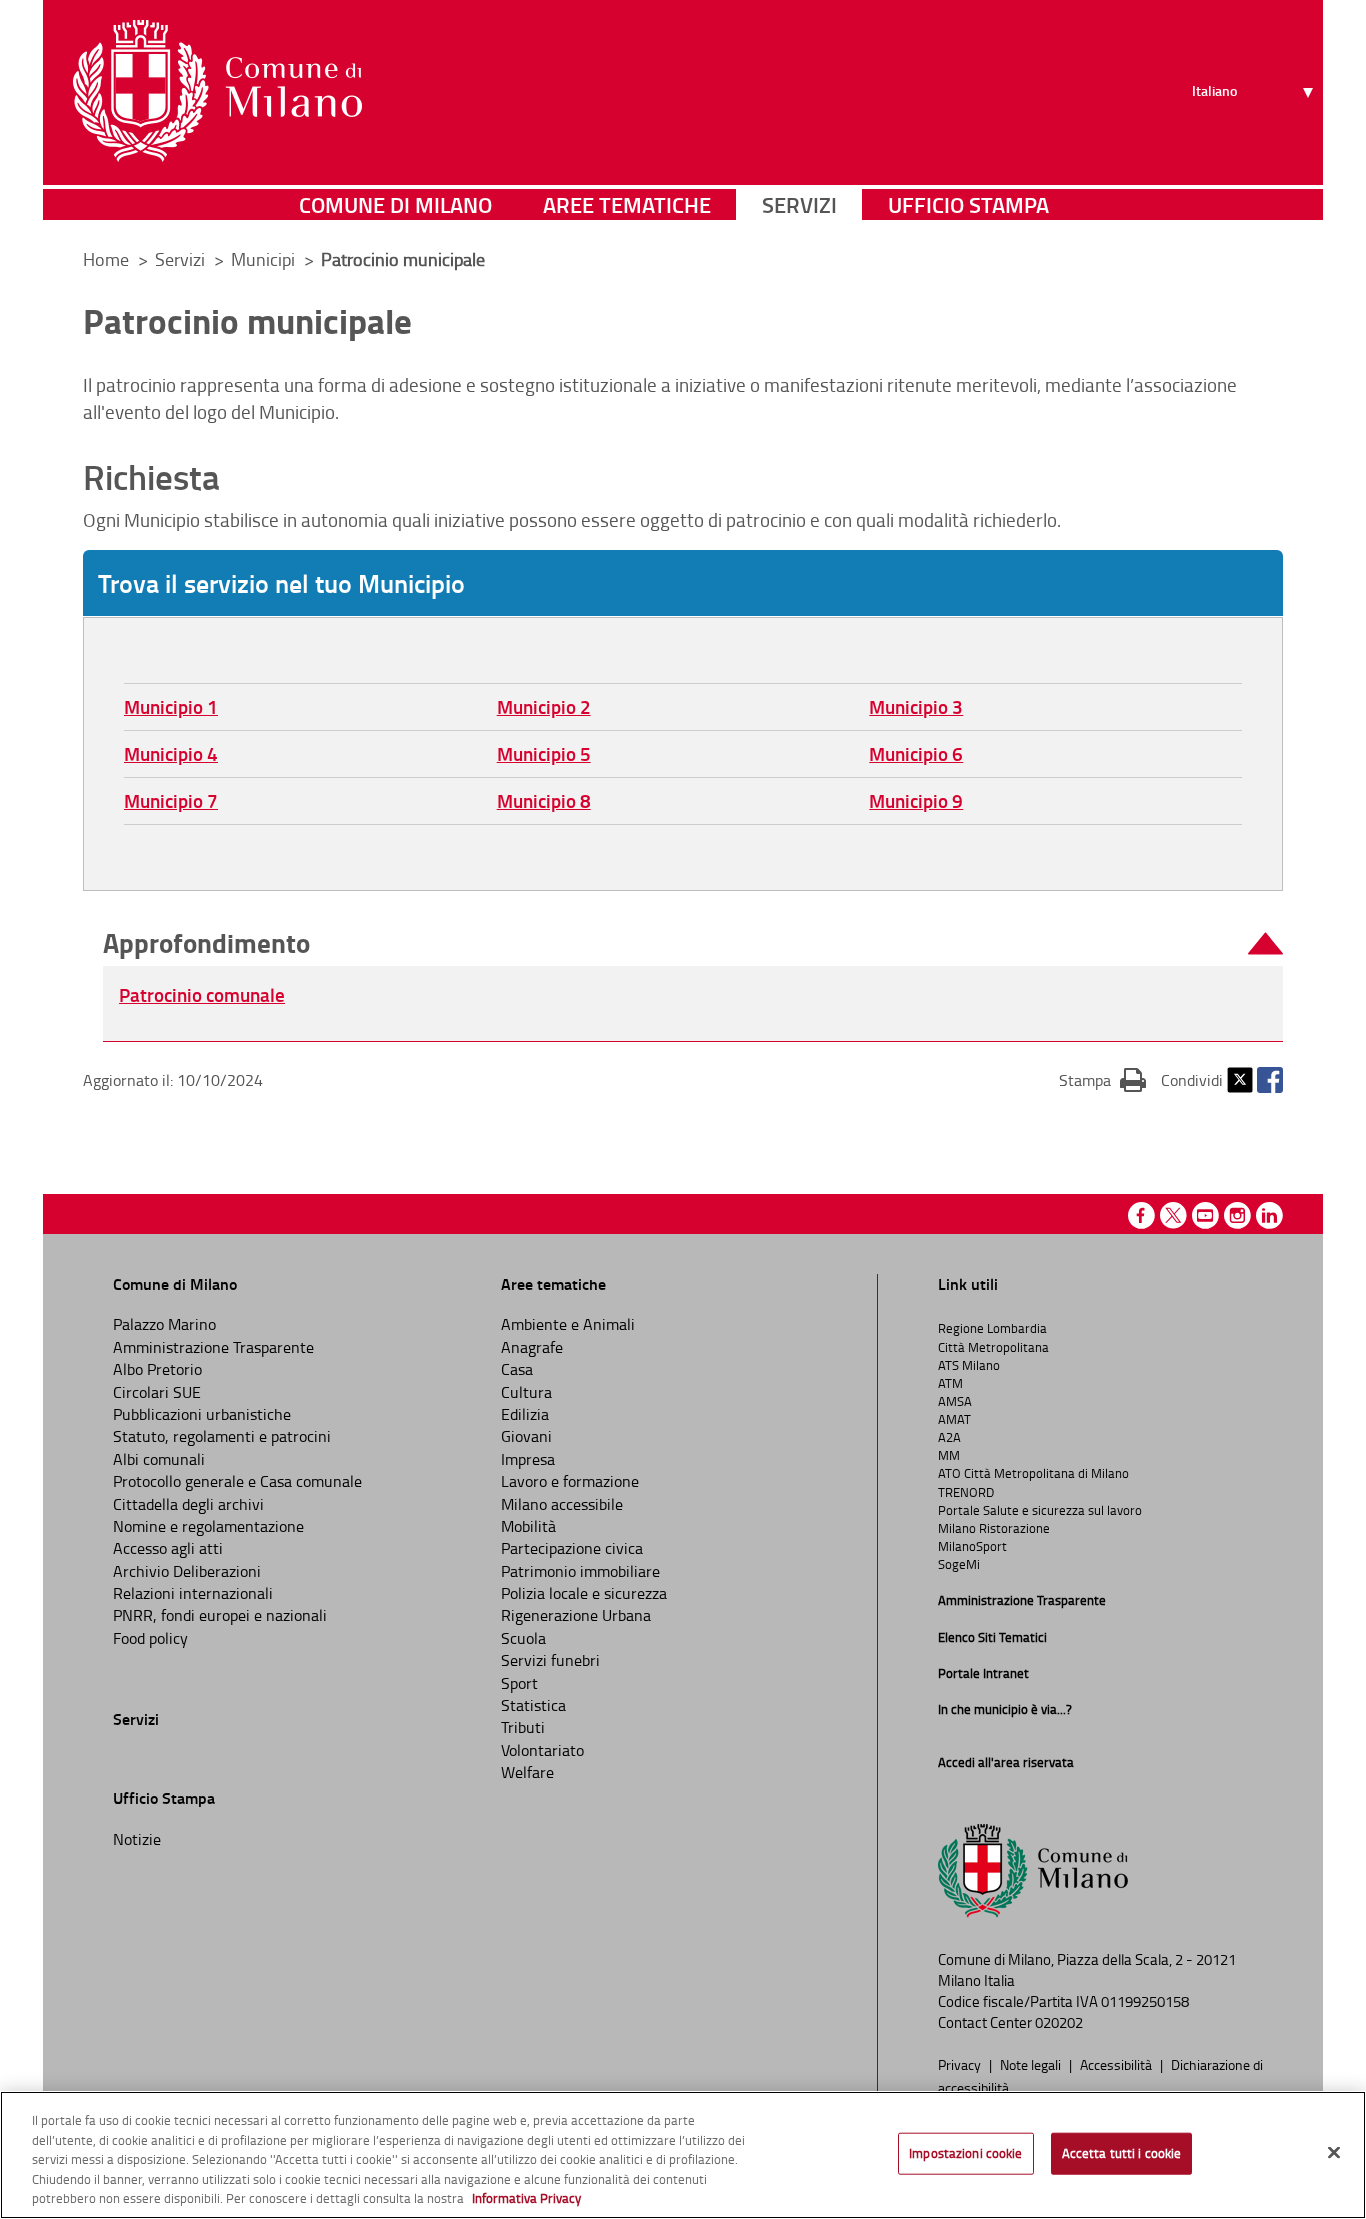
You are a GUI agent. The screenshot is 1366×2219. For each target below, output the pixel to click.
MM (949, 1455)
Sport (519, 1683)
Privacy (961, 2064)
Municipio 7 (171, 800)
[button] (693, 943)
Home (106, 259)
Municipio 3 (916, 706)
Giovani (526, 1436)
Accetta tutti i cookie (1122, 2153)
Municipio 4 (171, 753)
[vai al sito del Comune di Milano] (217, 91)
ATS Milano (969, 1365)
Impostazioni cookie (965, 2153)
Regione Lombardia (992, 1328)
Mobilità (528, 1526)
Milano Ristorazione (994, 1528)
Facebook (1270, 1080)
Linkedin (1269, 1215)
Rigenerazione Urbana (576, 1615)
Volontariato (542, 1750)
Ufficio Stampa (968, 204)
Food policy (150, 1638)
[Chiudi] (1334, 2153)
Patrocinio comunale (202, 994)
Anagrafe (532, 1347)
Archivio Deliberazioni (187, 1571)
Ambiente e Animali (568, 1324)
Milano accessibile (562, 1504)
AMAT (954, 1419)
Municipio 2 (544, 706)
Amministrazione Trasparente (213, 1347)
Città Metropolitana (993, 1347)
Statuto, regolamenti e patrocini (222, 1436)
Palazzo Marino (164, 1324)
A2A (949, 1437)
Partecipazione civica (572, 1548)
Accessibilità (1117, 2064)
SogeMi (959, 1564)
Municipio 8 (544, 800)
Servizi (799, 204)
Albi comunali (159, 1459)
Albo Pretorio (157, 1369)
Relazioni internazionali (193, 1593)
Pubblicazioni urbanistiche (202, 1414)
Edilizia (525, 1414)
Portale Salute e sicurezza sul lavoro (1040, 1510)
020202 (1059, 2022)
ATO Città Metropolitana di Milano (1033, 1473)
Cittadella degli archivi (188, 1504)
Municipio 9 (916, 800)
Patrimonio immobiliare (580, 1571)
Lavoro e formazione (570, 1481)
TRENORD (966, 1492)
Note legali (1032, 2064)
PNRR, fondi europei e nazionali (220, 1615)
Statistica (533, 1705)
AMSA (955, 1401)
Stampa (1102, 1079)
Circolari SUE (157, 1392)
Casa (517, 1369)
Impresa (528, 1459)
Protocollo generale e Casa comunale (237, 1481)
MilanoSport (972, 1546)
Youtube (1205, 1215)
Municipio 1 (171, 706)
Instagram (1237, 1215)
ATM (950, 1383)
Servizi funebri (550, 1660)
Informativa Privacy (526, 2198)
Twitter (1240, 1080)
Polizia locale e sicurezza (584, 1593)
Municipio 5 (544, 753)
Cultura (526, 1392)
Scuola (523, 1638)
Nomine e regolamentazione (208, 1526)
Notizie (137, 1839)
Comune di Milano (395, 204)
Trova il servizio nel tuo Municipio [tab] (281, 583)
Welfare (527, 1772)
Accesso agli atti (168, 1548)
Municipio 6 (916, 753)
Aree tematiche (627, 204)
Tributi (523, 1727)
